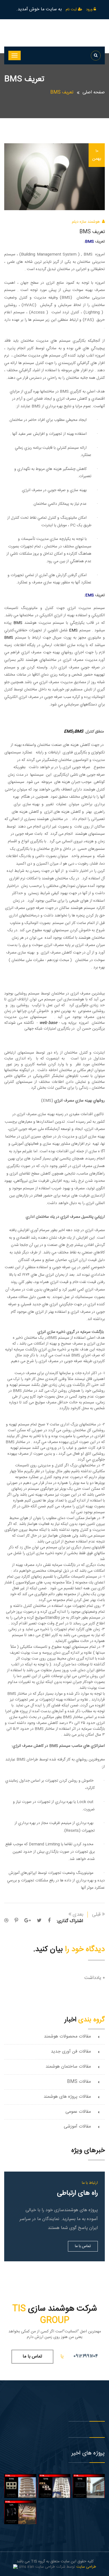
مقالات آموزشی (77, 2127)
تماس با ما (83, 2246)
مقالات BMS (79, 2082)
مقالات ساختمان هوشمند (68, 2067)
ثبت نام (72, 9)
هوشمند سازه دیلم (86, 222)
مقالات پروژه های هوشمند (67, 2097)
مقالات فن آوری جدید (71, 2052)
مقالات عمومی (78, 2112)
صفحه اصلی (94, 92)
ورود (90, 9)
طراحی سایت (86, 2567)
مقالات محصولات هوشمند (67, 2037)
